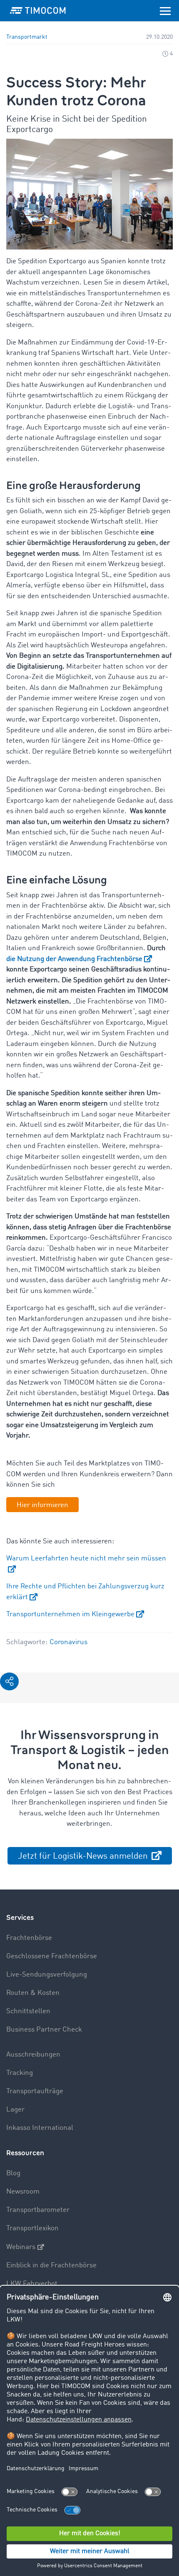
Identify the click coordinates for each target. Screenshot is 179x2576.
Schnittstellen (28, 2011)
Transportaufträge (35, 2091)
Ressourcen (25, 2153)
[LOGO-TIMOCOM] (38, 10)
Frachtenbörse (29, 1938)
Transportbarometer (38, 2210)
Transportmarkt (27, 37)
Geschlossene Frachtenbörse (52, 1956)
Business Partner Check (44, 2030)
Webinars (21, 2247)
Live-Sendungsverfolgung (47, 1975)
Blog (13, 2173)
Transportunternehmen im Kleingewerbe (70, 1614)
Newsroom (23, 2192)
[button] (9, 1681)
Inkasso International (40, 2128)
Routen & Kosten (33, 1993)
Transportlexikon (32, 2228)
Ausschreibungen (33, 2055)
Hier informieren (42, 1505)
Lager (15, 2110)
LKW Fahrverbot (32, 2284)
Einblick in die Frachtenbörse (51, 2265)
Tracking (20, 2073)
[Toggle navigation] (165, 10)
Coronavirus (68, 1642)
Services (20, 1918)
